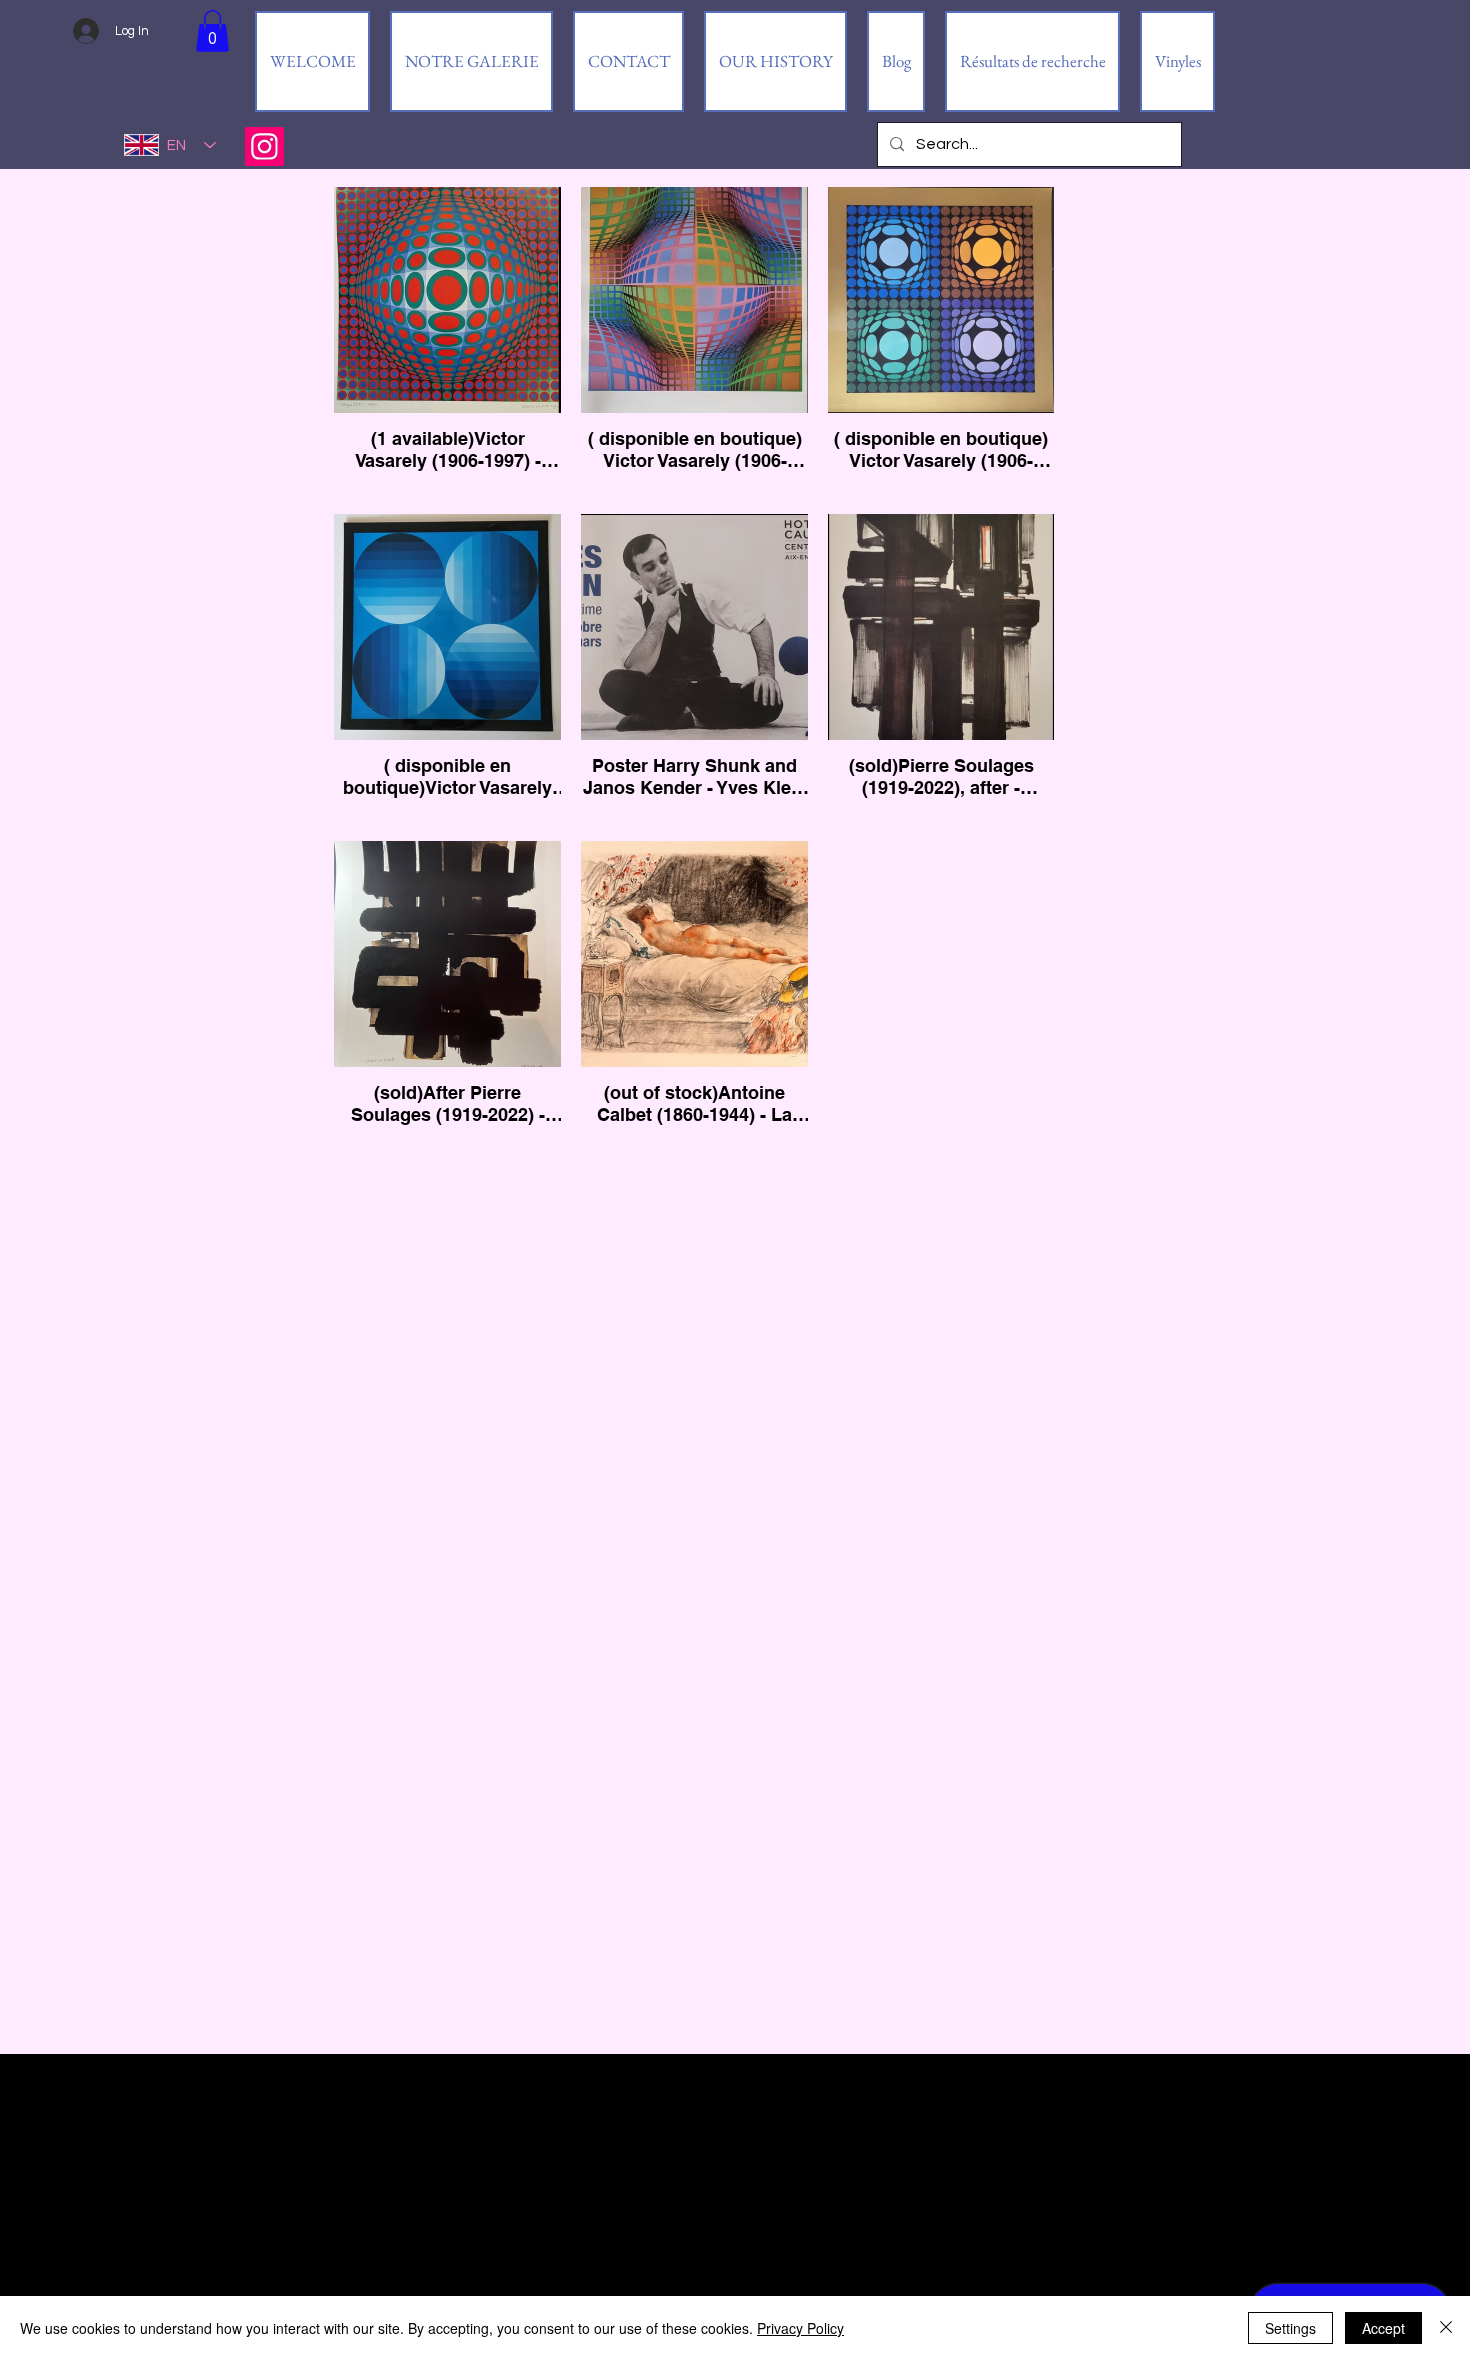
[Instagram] (264, 146)
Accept (1383, 2328)
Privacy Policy (800, 2328)
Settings (1290, 2328)
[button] (212, 31)
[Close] (1446, 2328)
